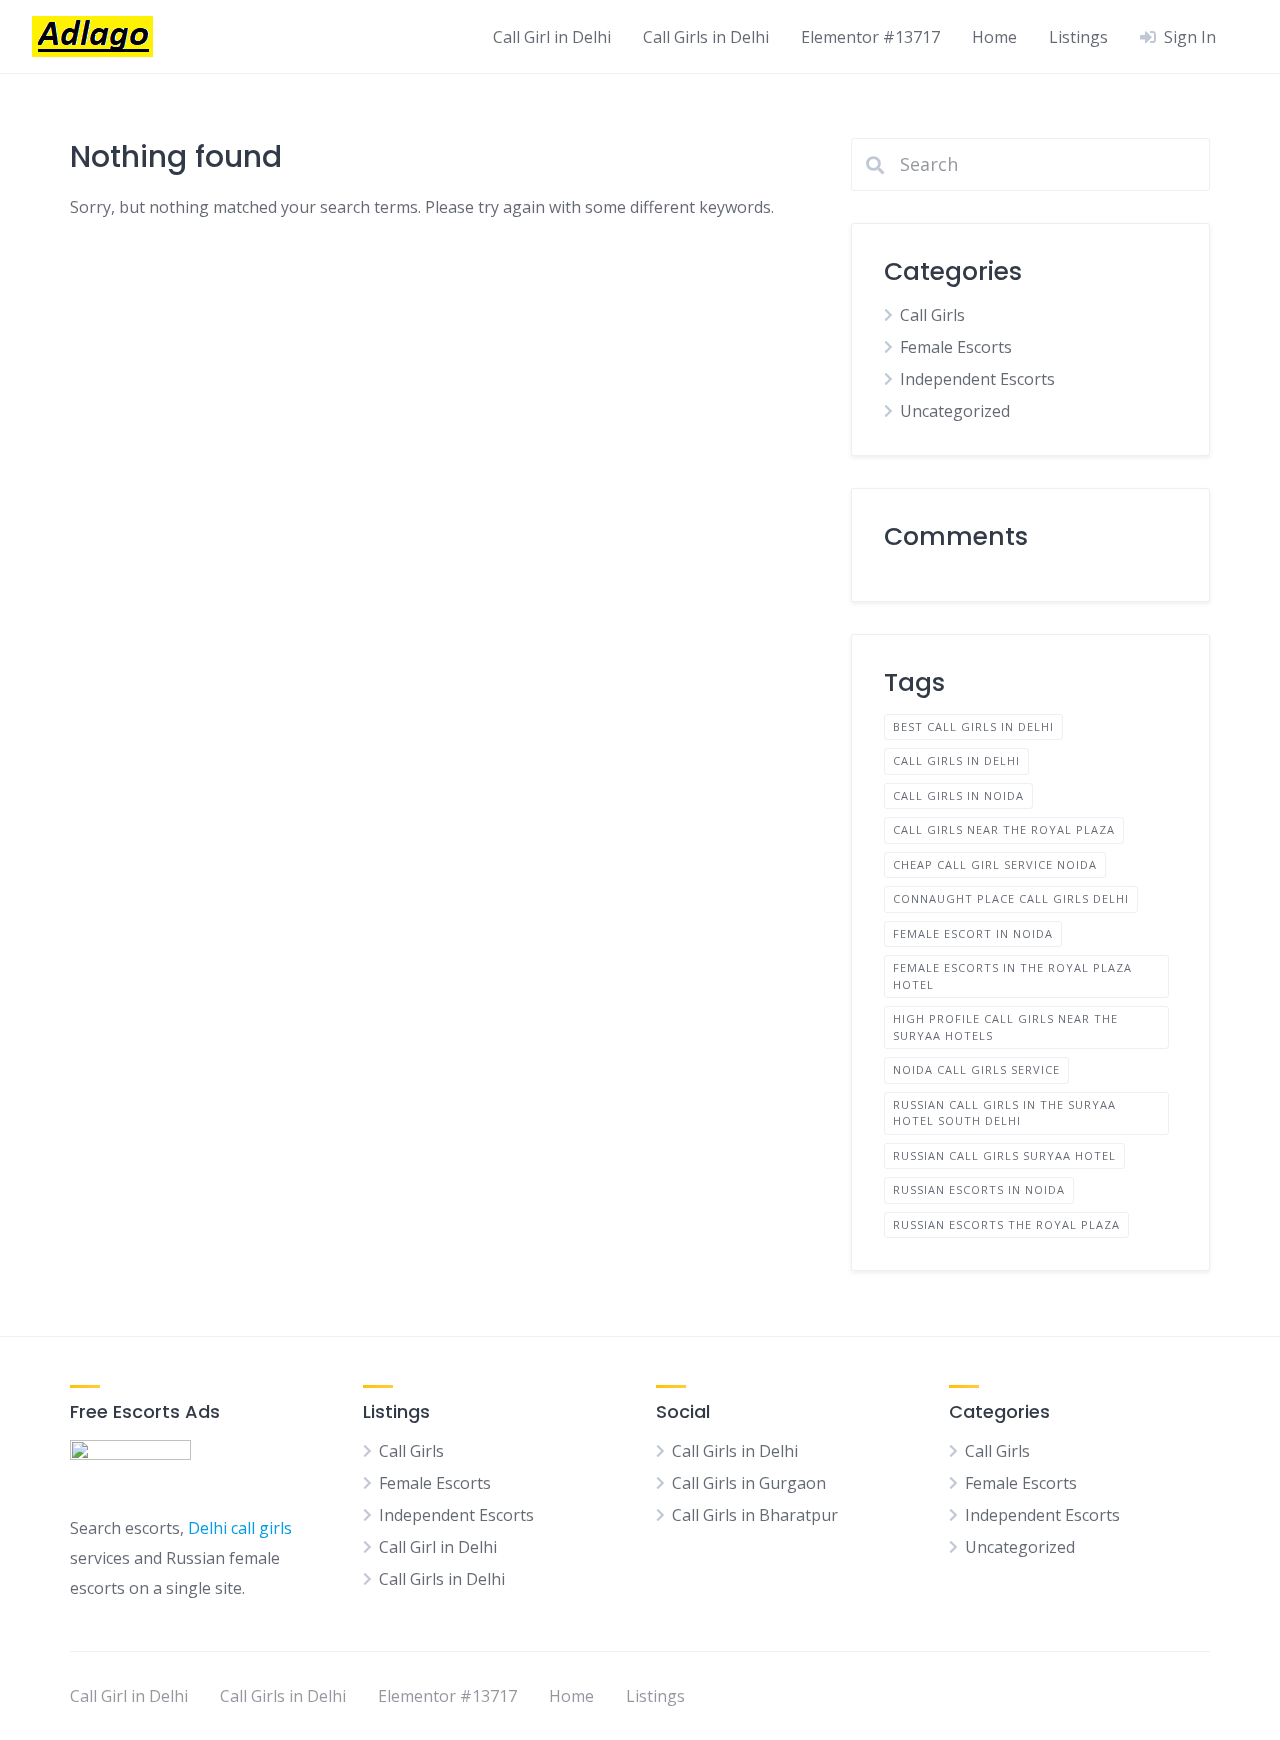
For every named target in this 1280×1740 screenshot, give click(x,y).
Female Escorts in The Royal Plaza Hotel (1012, 976)
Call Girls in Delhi (706, 37)
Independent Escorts (977, 379)
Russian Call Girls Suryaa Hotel (1004, 1155)
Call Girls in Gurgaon (749, 1483)
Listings (1078, 37)
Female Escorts (956, 347)
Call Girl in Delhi (552, 37)
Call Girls (932, 315)
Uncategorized (955, 411)
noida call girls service (976, 1069)
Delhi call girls (240, 1528)
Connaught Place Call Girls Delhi (1011, 898)
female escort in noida (973, 933)
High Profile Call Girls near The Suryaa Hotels (1005, 1027)
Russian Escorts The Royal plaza (1006, 1224)
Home (994, 37)
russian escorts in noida (979, 1189)
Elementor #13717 (870, 37)
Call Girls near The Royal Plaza (1004, 829)
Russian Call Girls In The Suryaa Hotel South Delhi (1004, 1113)
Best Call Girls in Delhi (973, 726)
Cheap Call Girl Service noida (995, 864)
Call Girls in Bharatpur (755, 1515)
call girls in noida (958, 795)
